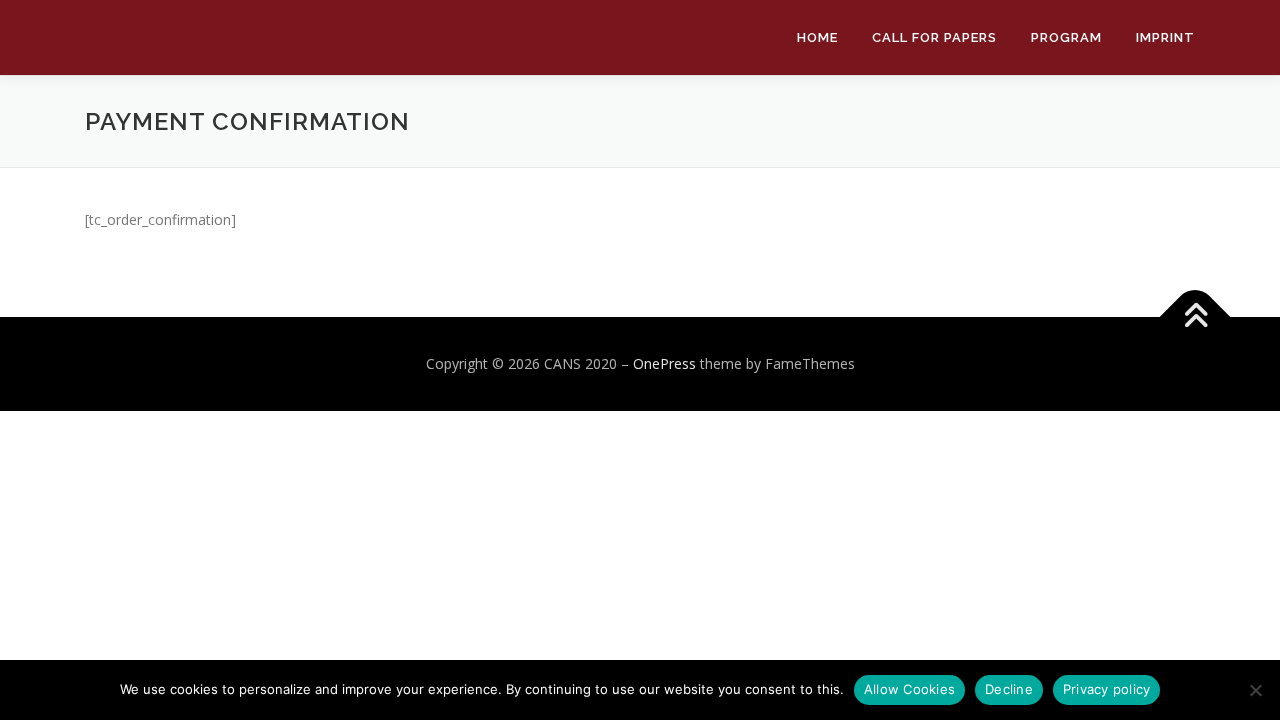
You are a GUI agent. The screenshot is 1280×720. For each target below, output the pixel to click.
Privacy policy (1107, 689)
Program (1066, 37)
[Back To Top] (1195, 317)
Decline (1009, 689)
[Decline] (1255, 690)
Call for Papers (934, 37)
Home (817, 37)
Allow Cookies (909, 689)
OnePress (664, 363)
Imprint (1165, 37)
